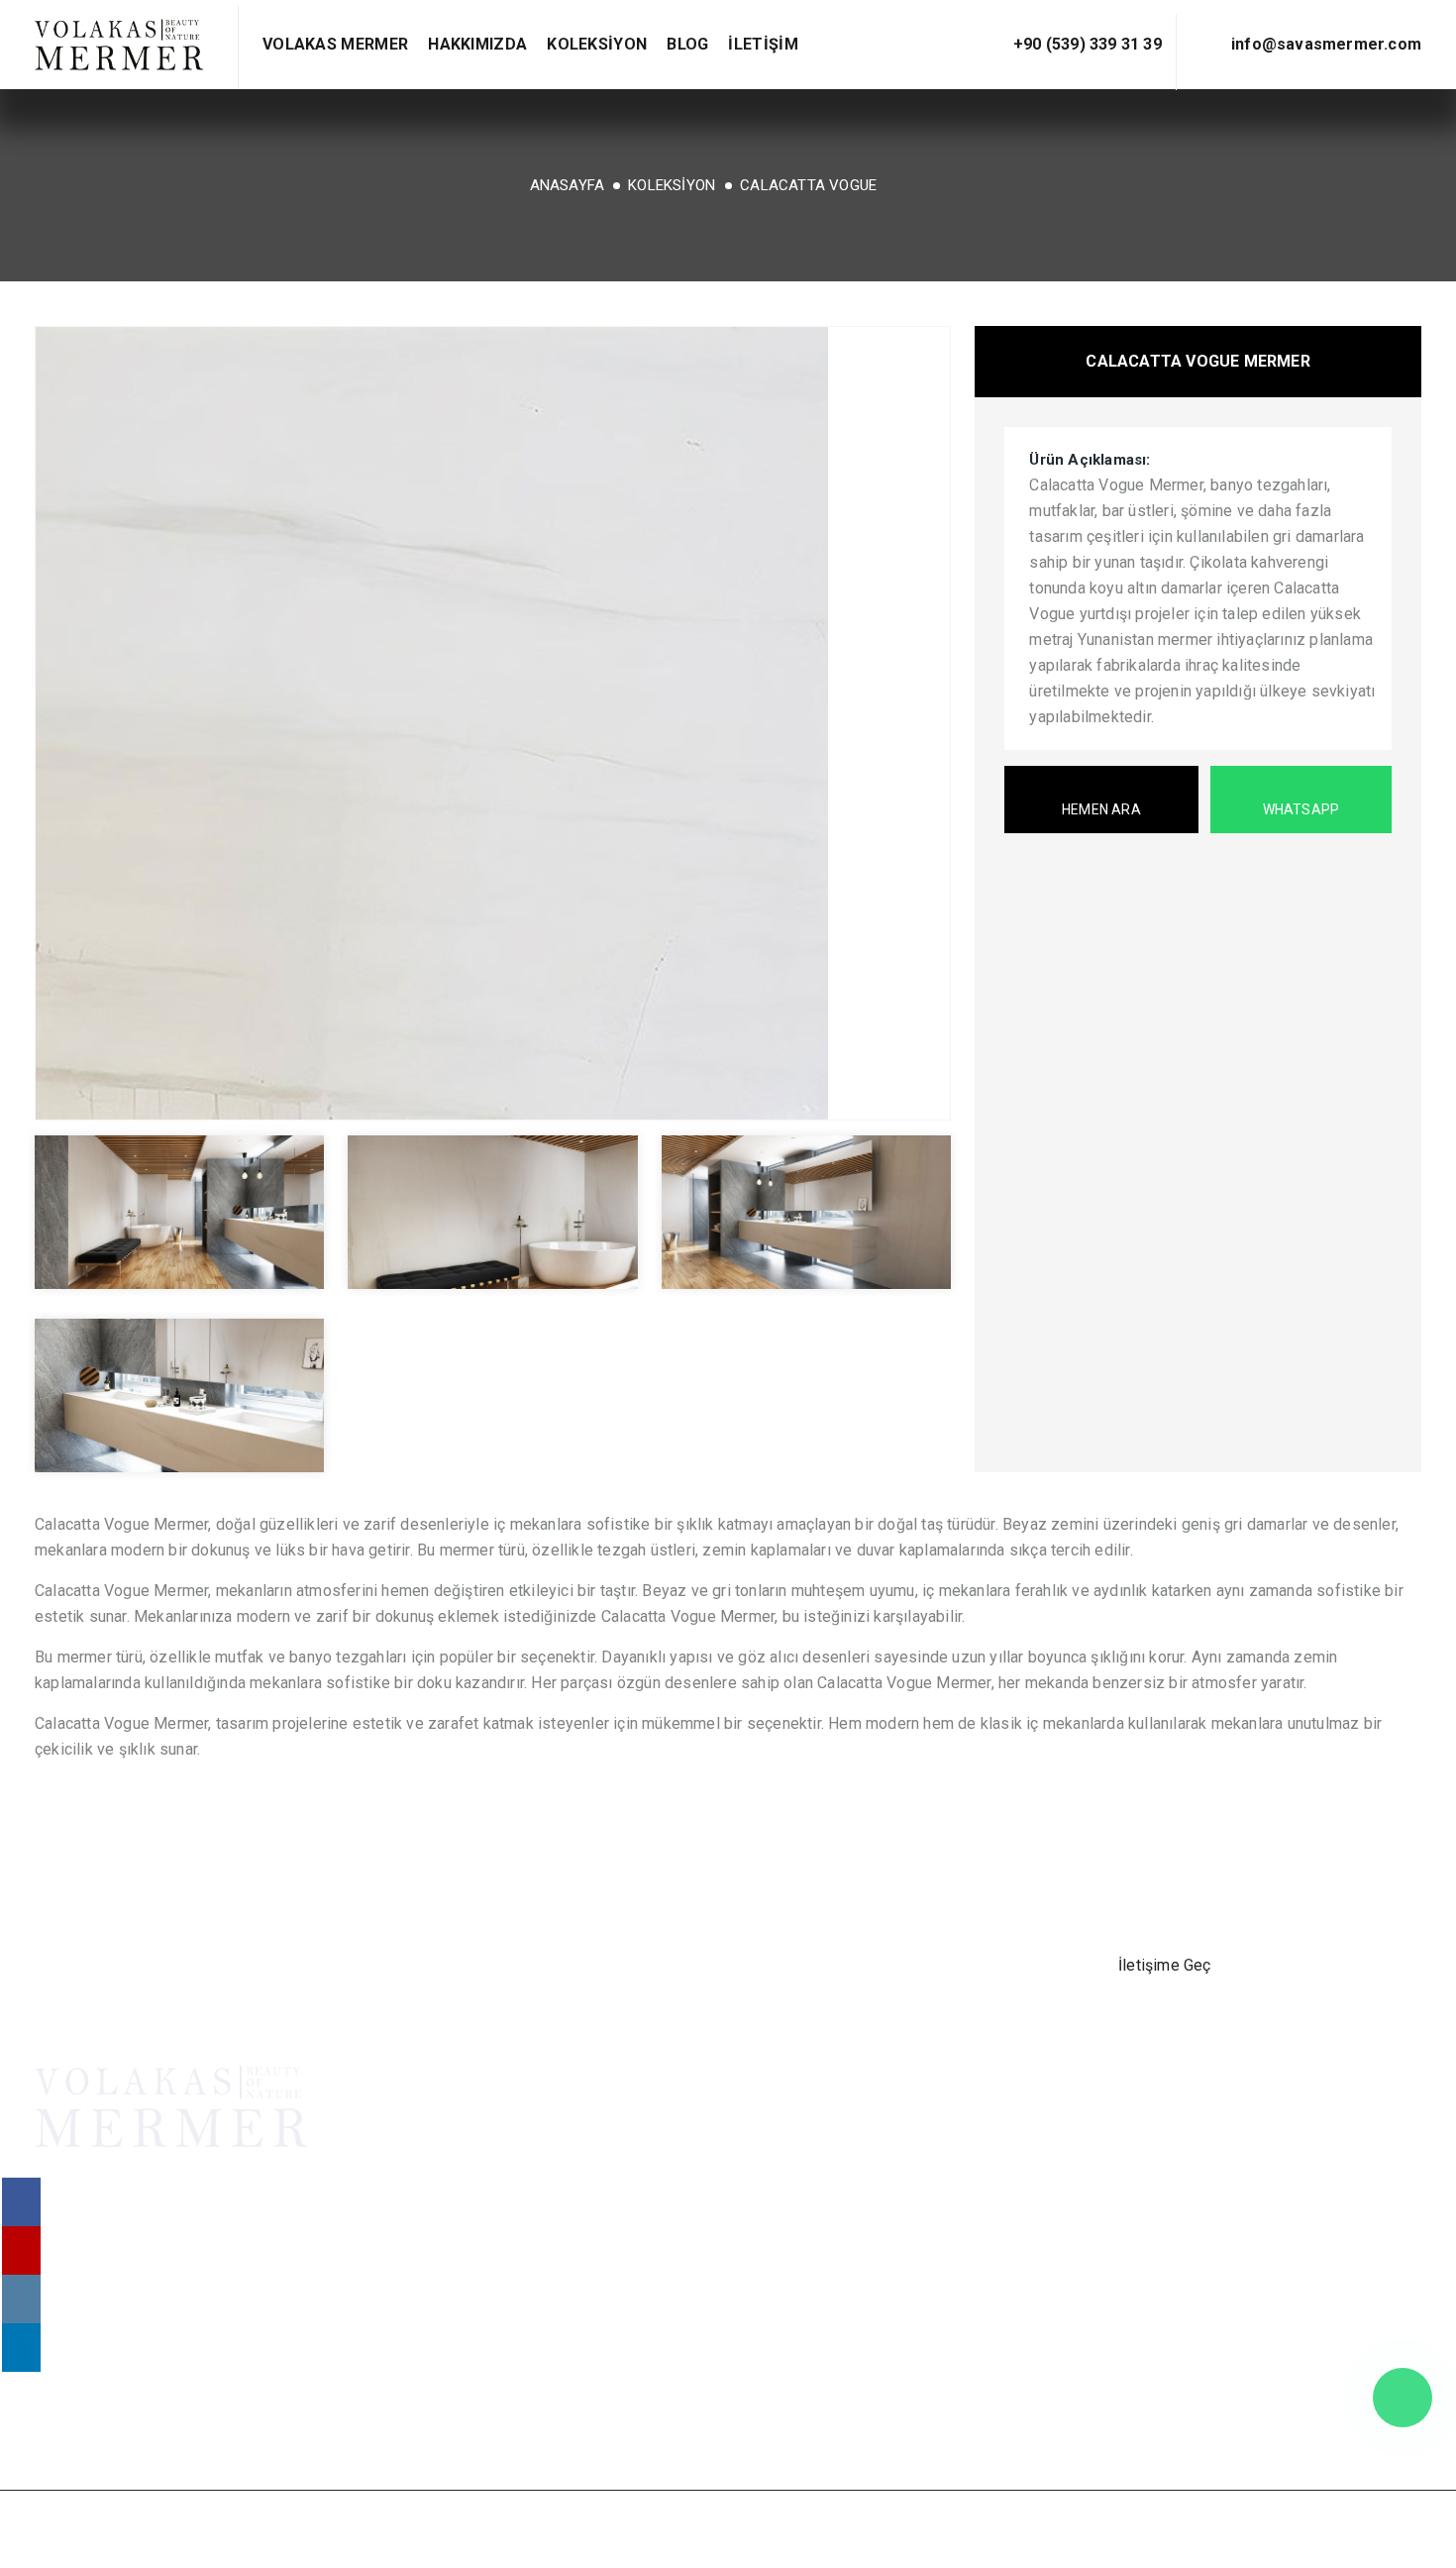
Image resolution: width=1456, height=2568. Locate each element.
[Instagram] (105, 2408)
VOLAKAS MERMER (335, 44)
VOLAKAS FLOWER (1161, 2191)
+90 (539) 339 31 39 (1088, 44)
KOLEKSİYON (597, 44)
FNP (1226, 2529)
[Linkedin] (154, 2408)
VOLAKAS (1128, 2114)
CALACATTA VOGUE (808, 185)
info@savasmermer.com (1326, 44)
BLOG (687, 44)
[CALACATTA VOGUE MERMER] (493, 723)
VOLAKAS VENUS (1155, 2140)
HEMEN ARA (1101, 809)
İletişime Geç (1165, 1965)
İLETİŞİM (763, 44)
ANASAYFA (568, 185)
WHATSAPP (1301, 809)
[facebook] (56, 2408)
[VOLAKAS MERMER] (119, 45)
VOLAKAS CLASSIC (1162, 2165)
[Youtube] (203, 2408)
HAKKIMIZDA (477, 44)
